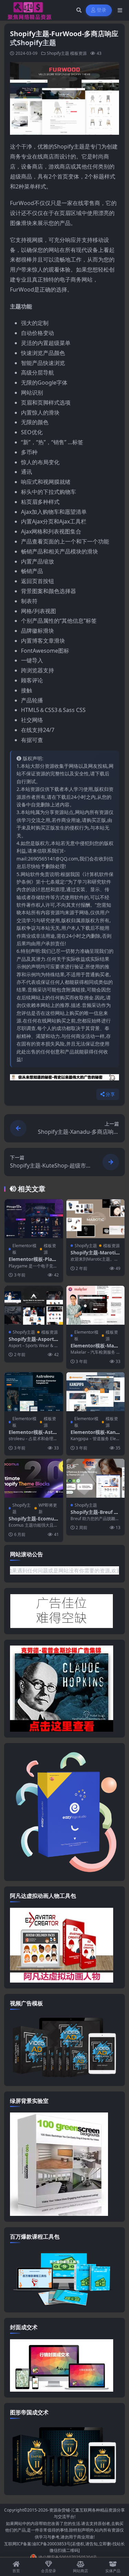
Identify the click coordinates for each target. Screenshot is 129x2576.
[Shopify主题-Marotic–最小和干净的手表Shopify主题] (96, 1219)
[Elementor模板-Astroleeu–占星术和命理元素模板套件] (34, 1392)
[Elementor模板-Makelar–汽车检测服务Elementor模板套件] (96, 1305)
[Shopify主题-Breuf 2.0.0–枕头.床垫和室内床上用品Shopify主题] (96, 1478)
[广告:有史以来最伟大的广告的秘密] (64, 1079)
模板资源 (78, 53)
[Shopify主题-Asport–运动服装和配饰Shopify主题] (34, 1305)
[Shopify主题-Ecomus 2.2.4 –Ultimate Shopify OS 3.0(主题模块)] (34, 1478)
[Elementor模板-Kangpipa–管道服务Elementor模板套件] (96, 1392)
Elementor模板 (24, 1249)
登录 (102, 10)
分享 (110, 1094)
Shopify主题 (58, 53)
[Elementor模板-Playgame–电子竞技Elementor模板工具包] (34, 1219)
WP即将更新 (48, 1508)
